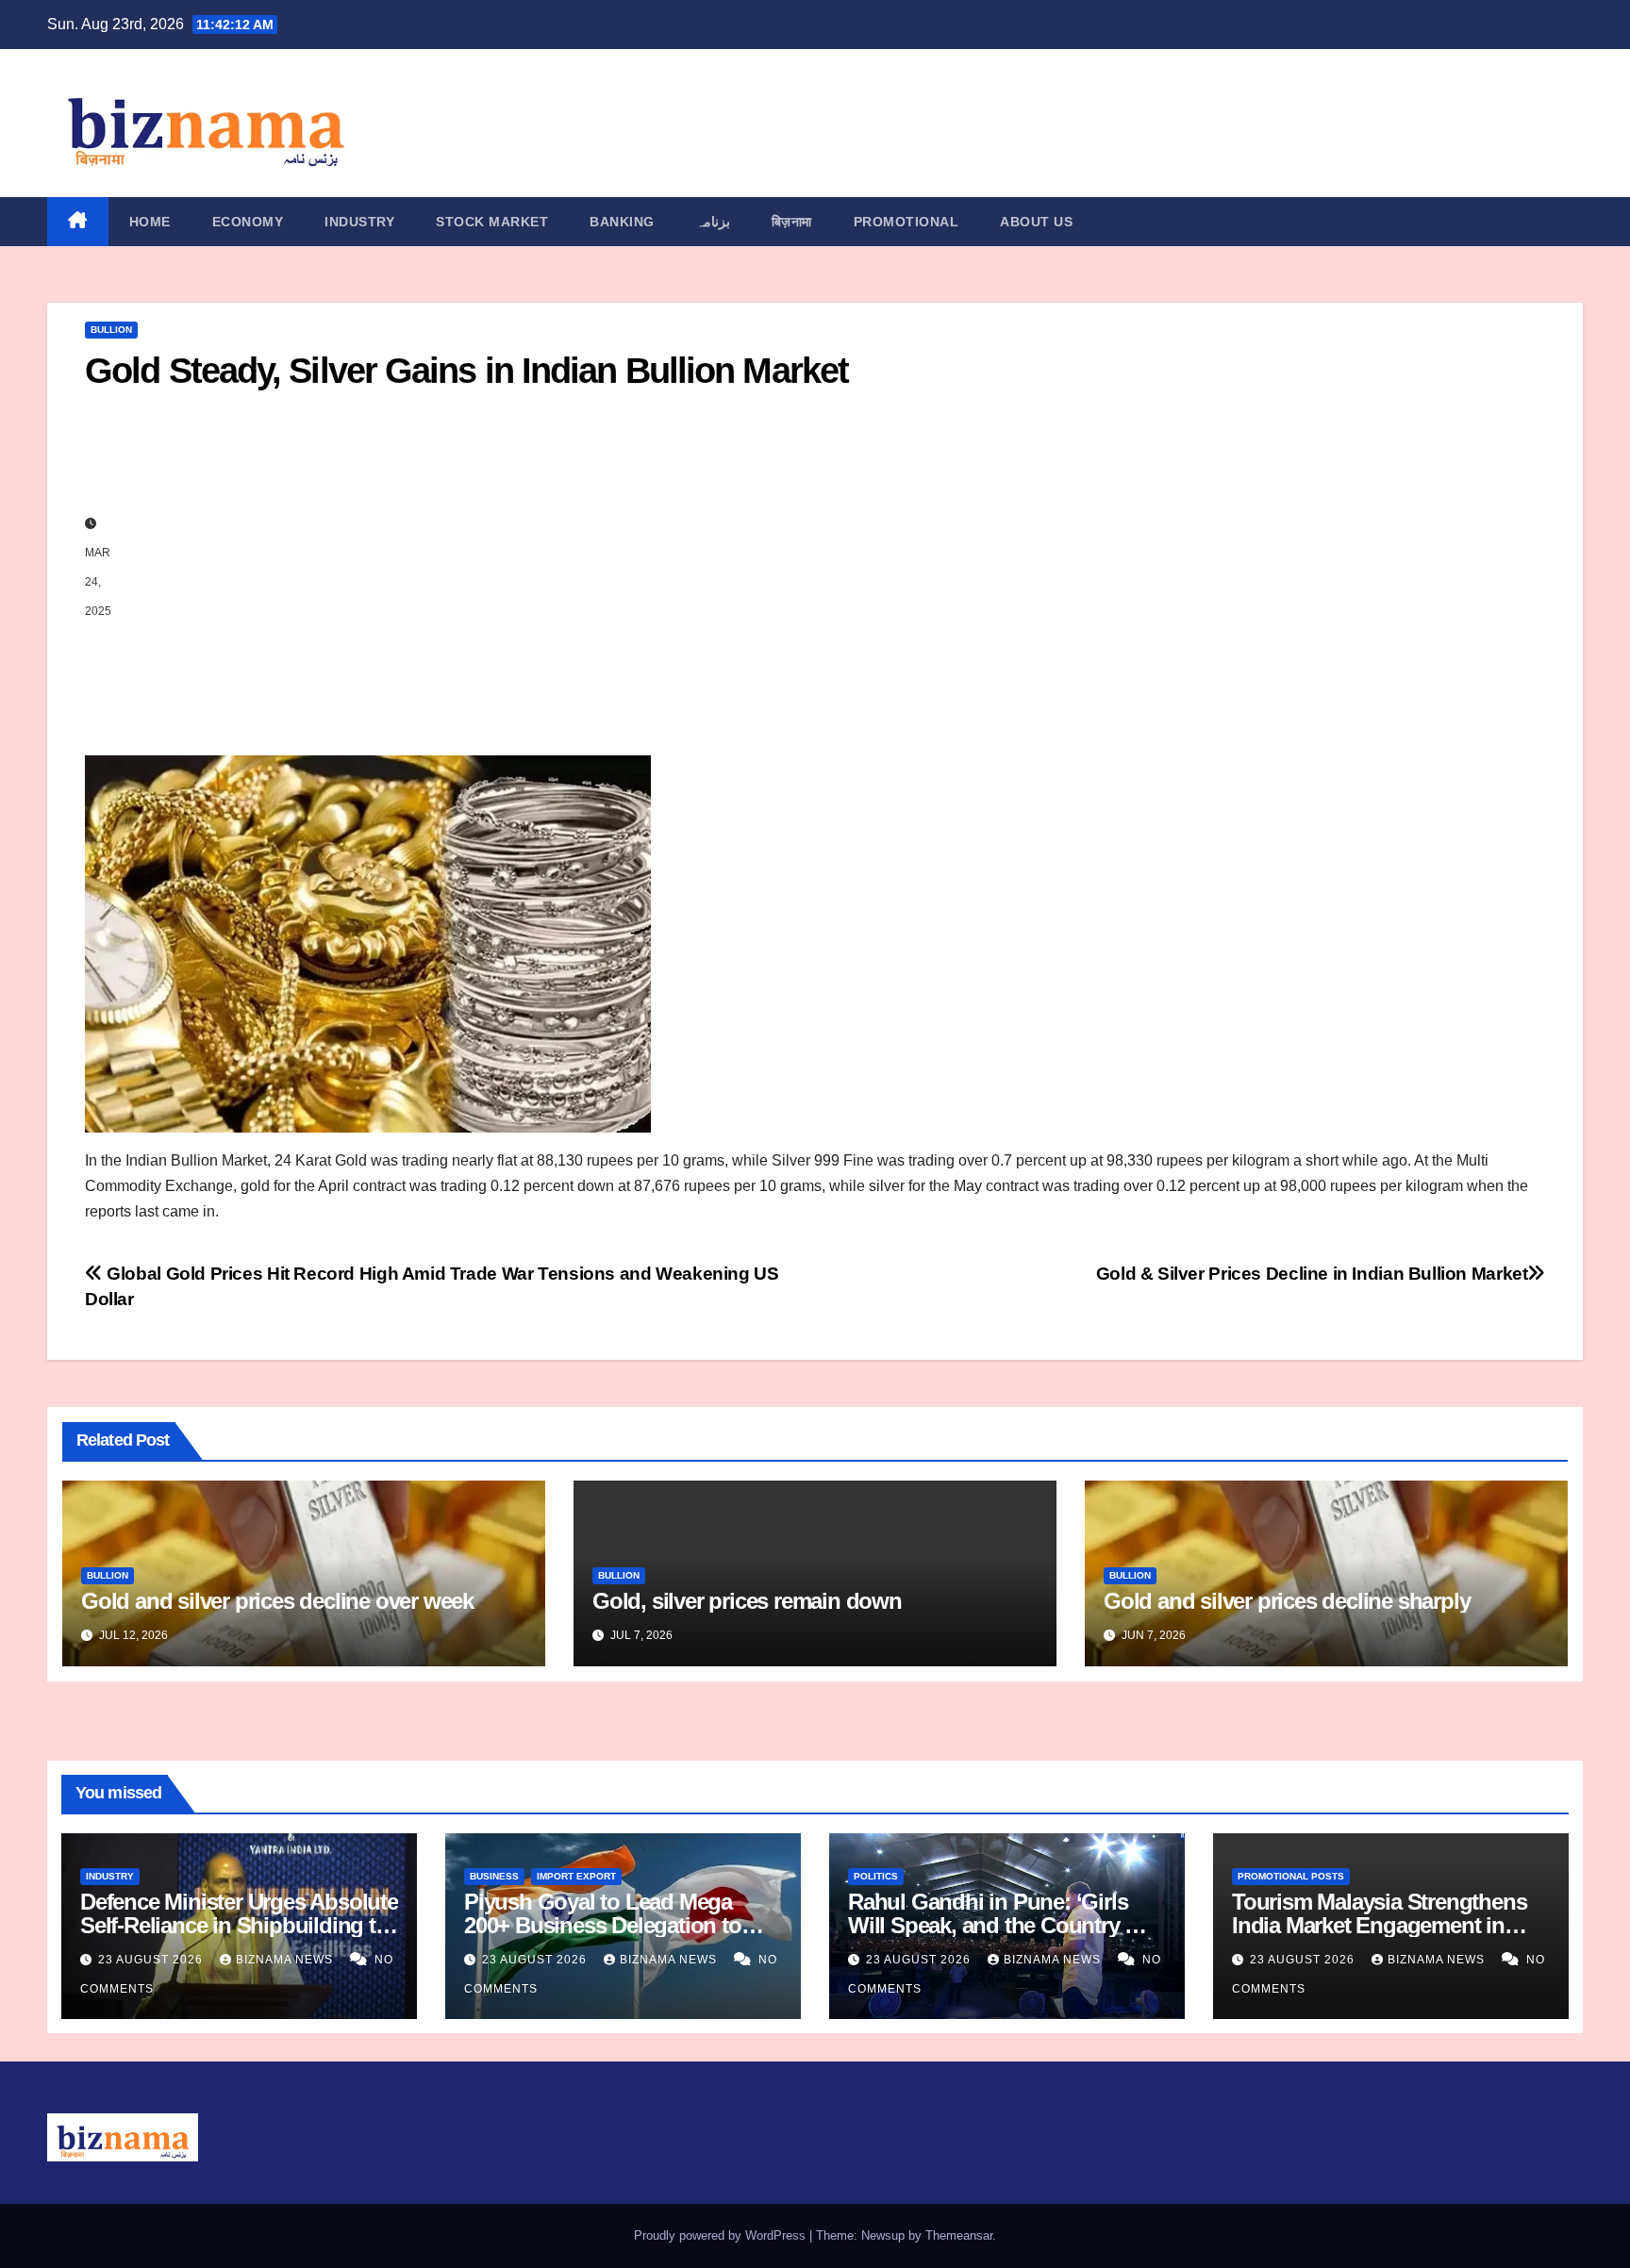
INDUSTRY (359, 222)
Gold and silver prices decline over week (277, 1601)
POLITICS (876, 1876)
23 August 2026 (152, 1960)
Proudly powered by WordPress (722, 2235)
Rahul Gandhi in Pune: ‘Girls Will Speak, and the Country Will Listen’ (1005, 1925)
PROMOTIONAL (906, 222)
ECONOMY (248, 222)
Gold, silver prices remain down (747, 1601)
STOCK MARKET (492, 222)
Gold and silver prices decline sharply (1289, 1601)
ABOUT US (1036, 222)
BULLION (111, 330)
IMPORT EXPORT (576, 1876)
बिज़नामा (792, 222)
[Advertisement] (835, 567)
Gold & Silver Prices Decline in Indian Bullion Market (1312, 1274)
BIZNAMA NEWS (286, 1960)
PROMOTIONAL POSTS (1291, 1876)
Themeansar (959, 2235)
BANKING (622, 222)
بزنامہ (713, 222)
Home (150, 222)
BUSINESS (494, 1876)
